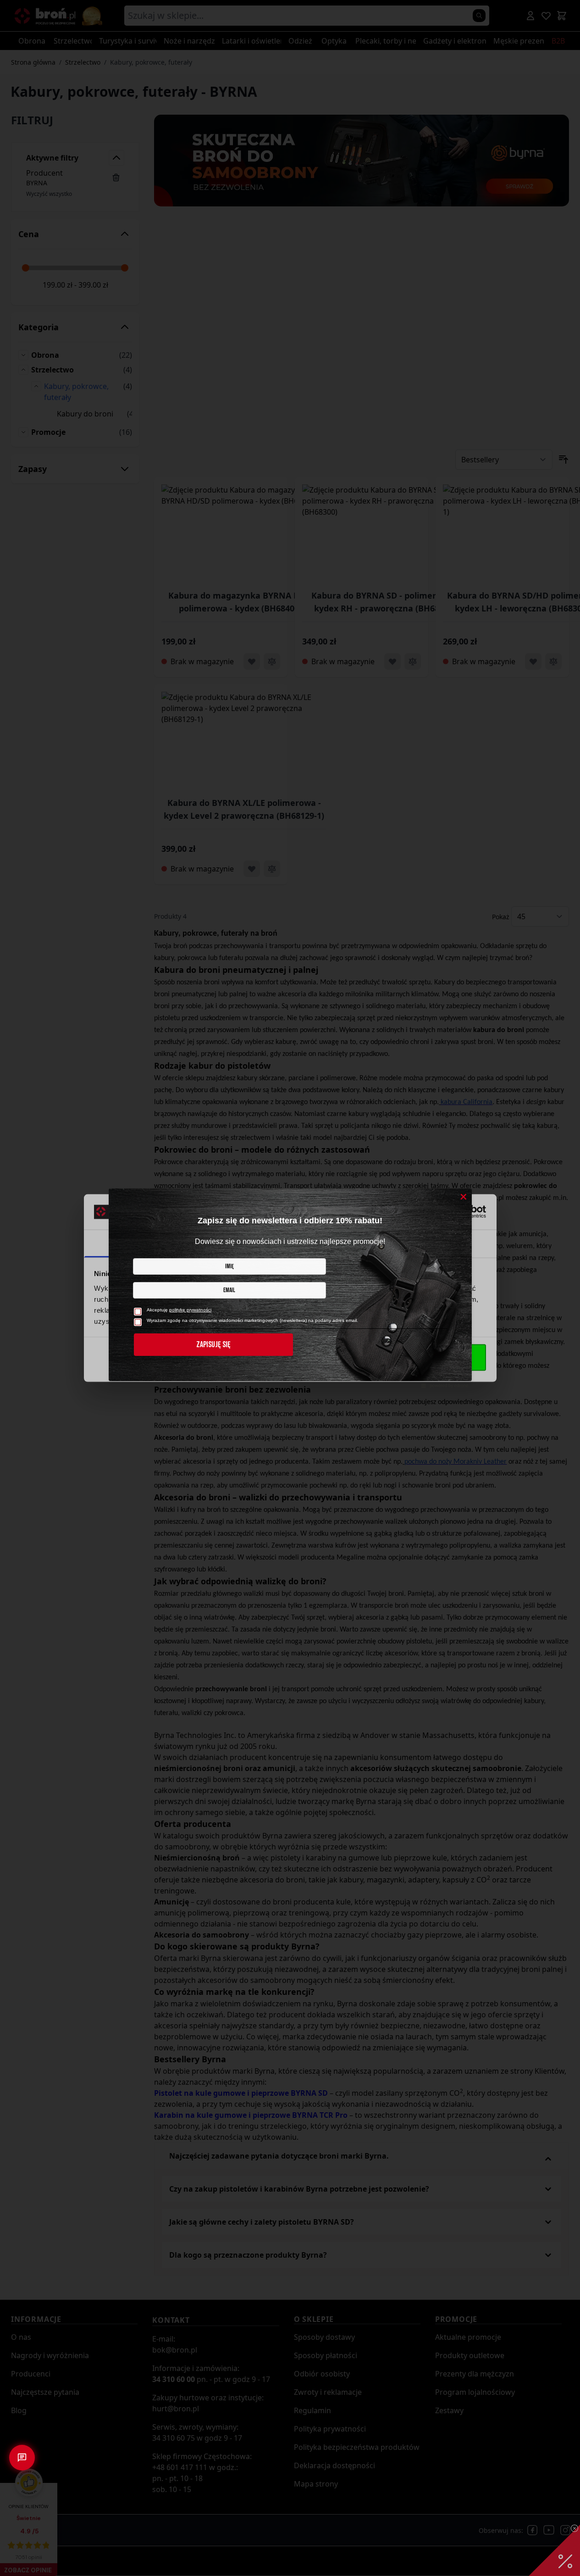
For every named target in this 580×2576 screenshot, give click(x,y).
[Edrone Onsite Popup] (290, 1288)
